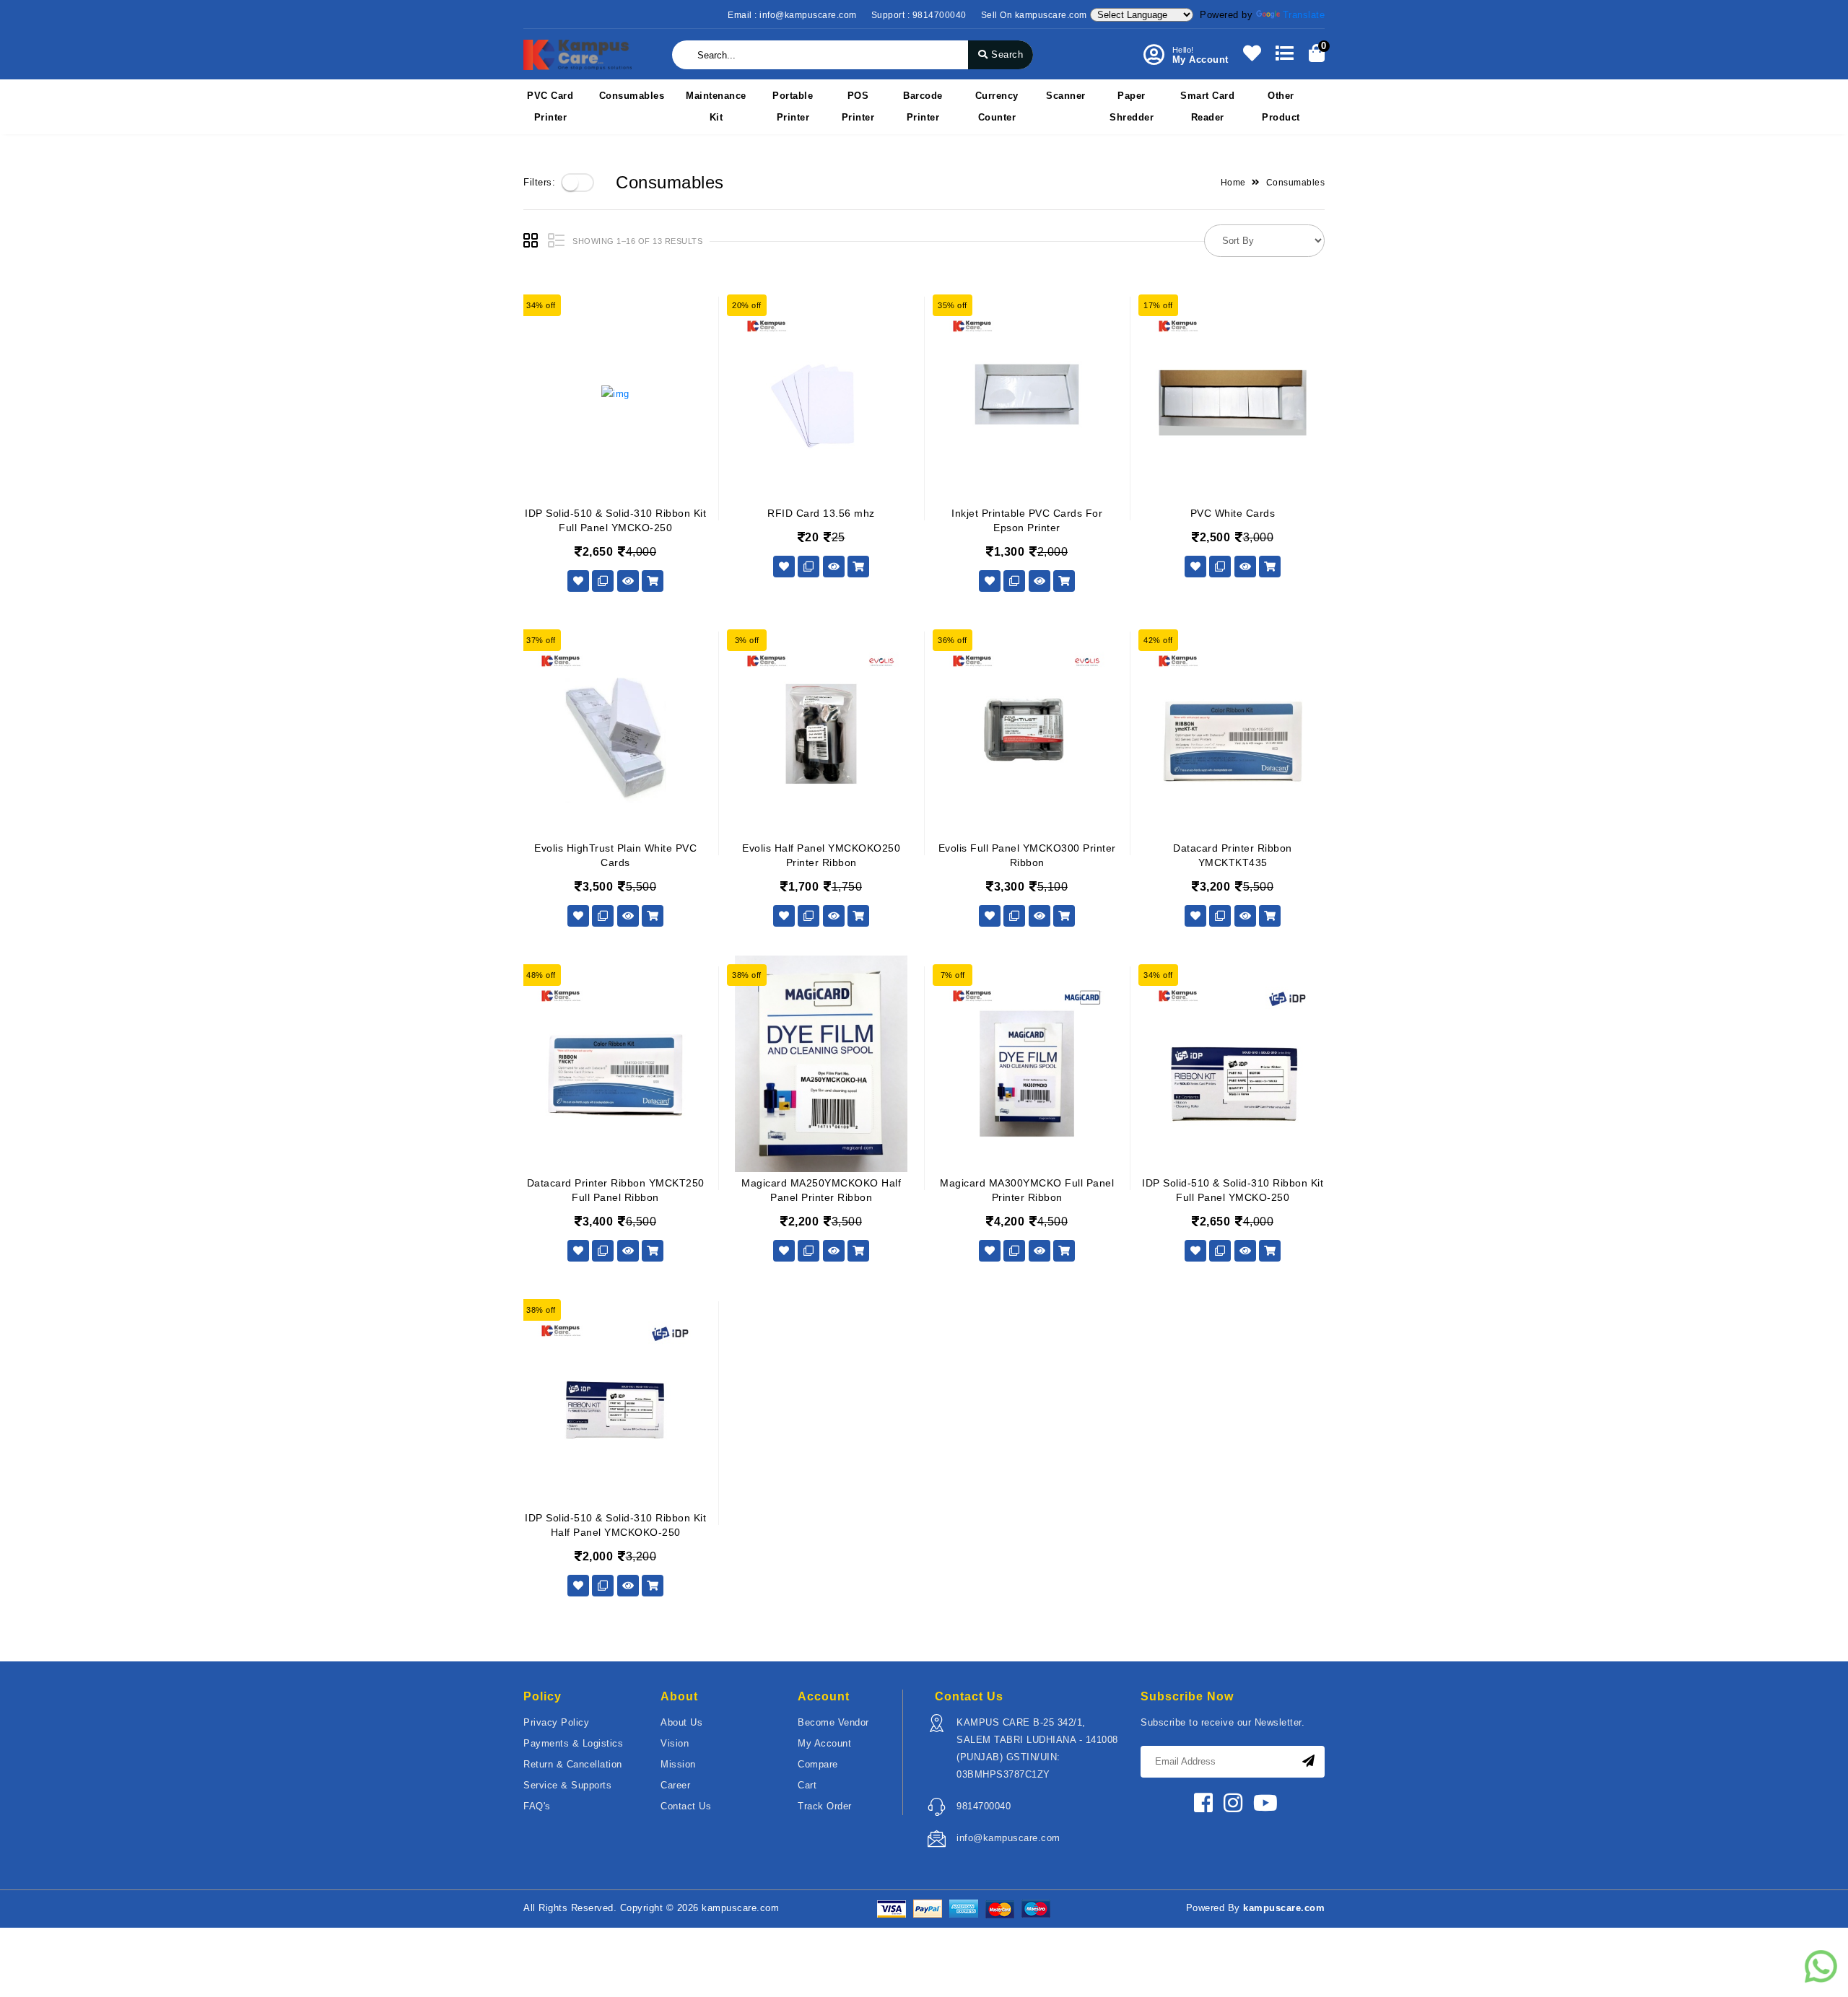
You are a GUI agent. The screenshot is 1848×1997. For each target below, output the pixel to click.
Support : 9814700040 (919, 15)
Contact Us (686, 1806)
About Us (681, 1722)
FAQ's (537, 1806)
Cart (807, 1785)
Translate (1304, 15)
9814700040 (984, 1806)
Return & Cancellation (573, 1764)
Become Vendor (833, 1722)
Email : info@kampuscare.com (792, 15)
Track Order (825, 1806)
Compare (818, 1764)
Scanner (1066, 96)
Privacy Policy (556, 1722)
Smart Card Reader (1207, 106)
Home (1233, 183)
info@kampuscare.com (1008, 1838)
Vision (675, 1743)
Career (675, 1785)
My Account (824, 1743)
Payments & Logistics (573, 1743)
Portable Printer (793, 106)
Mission (678, 1764)
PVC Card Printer (550, 106)
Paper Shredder (1132, 106)
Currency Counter (997, 106)
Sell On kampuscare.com (1034, 15)
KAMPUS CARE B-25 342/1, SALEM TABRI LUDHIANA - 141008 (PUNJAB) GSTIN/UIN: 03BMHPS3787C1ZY (1037, 1748)
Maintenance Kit (716, 106)
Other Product (1281, 106)
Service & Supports (567, 1785)
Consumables (632, 96)
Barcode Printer (923, 106)
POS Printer (858, 106)
